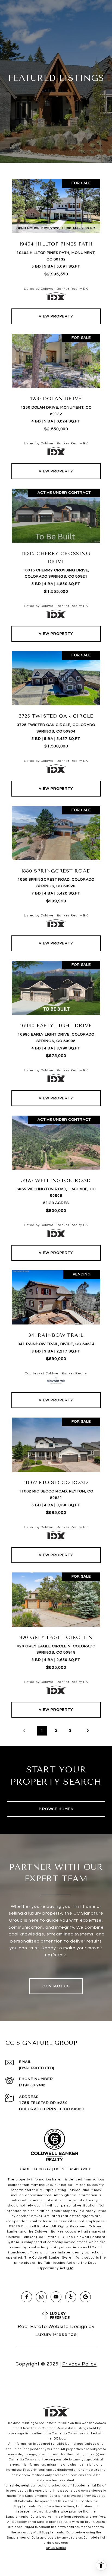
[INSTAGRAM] (41, 2297)
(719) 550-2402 (32, 2085)
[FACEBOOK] (27, 2297)
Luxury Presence (56, 2334)
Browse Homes (56, 1809)
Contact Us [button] (56, 1986)
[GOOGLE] (85, 2297)
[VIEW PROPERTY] (56, 311)
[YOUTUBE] (56, 2297)
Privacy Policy (79, 2364)
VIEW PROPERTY (56, 316)
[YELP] (71, 2297)
